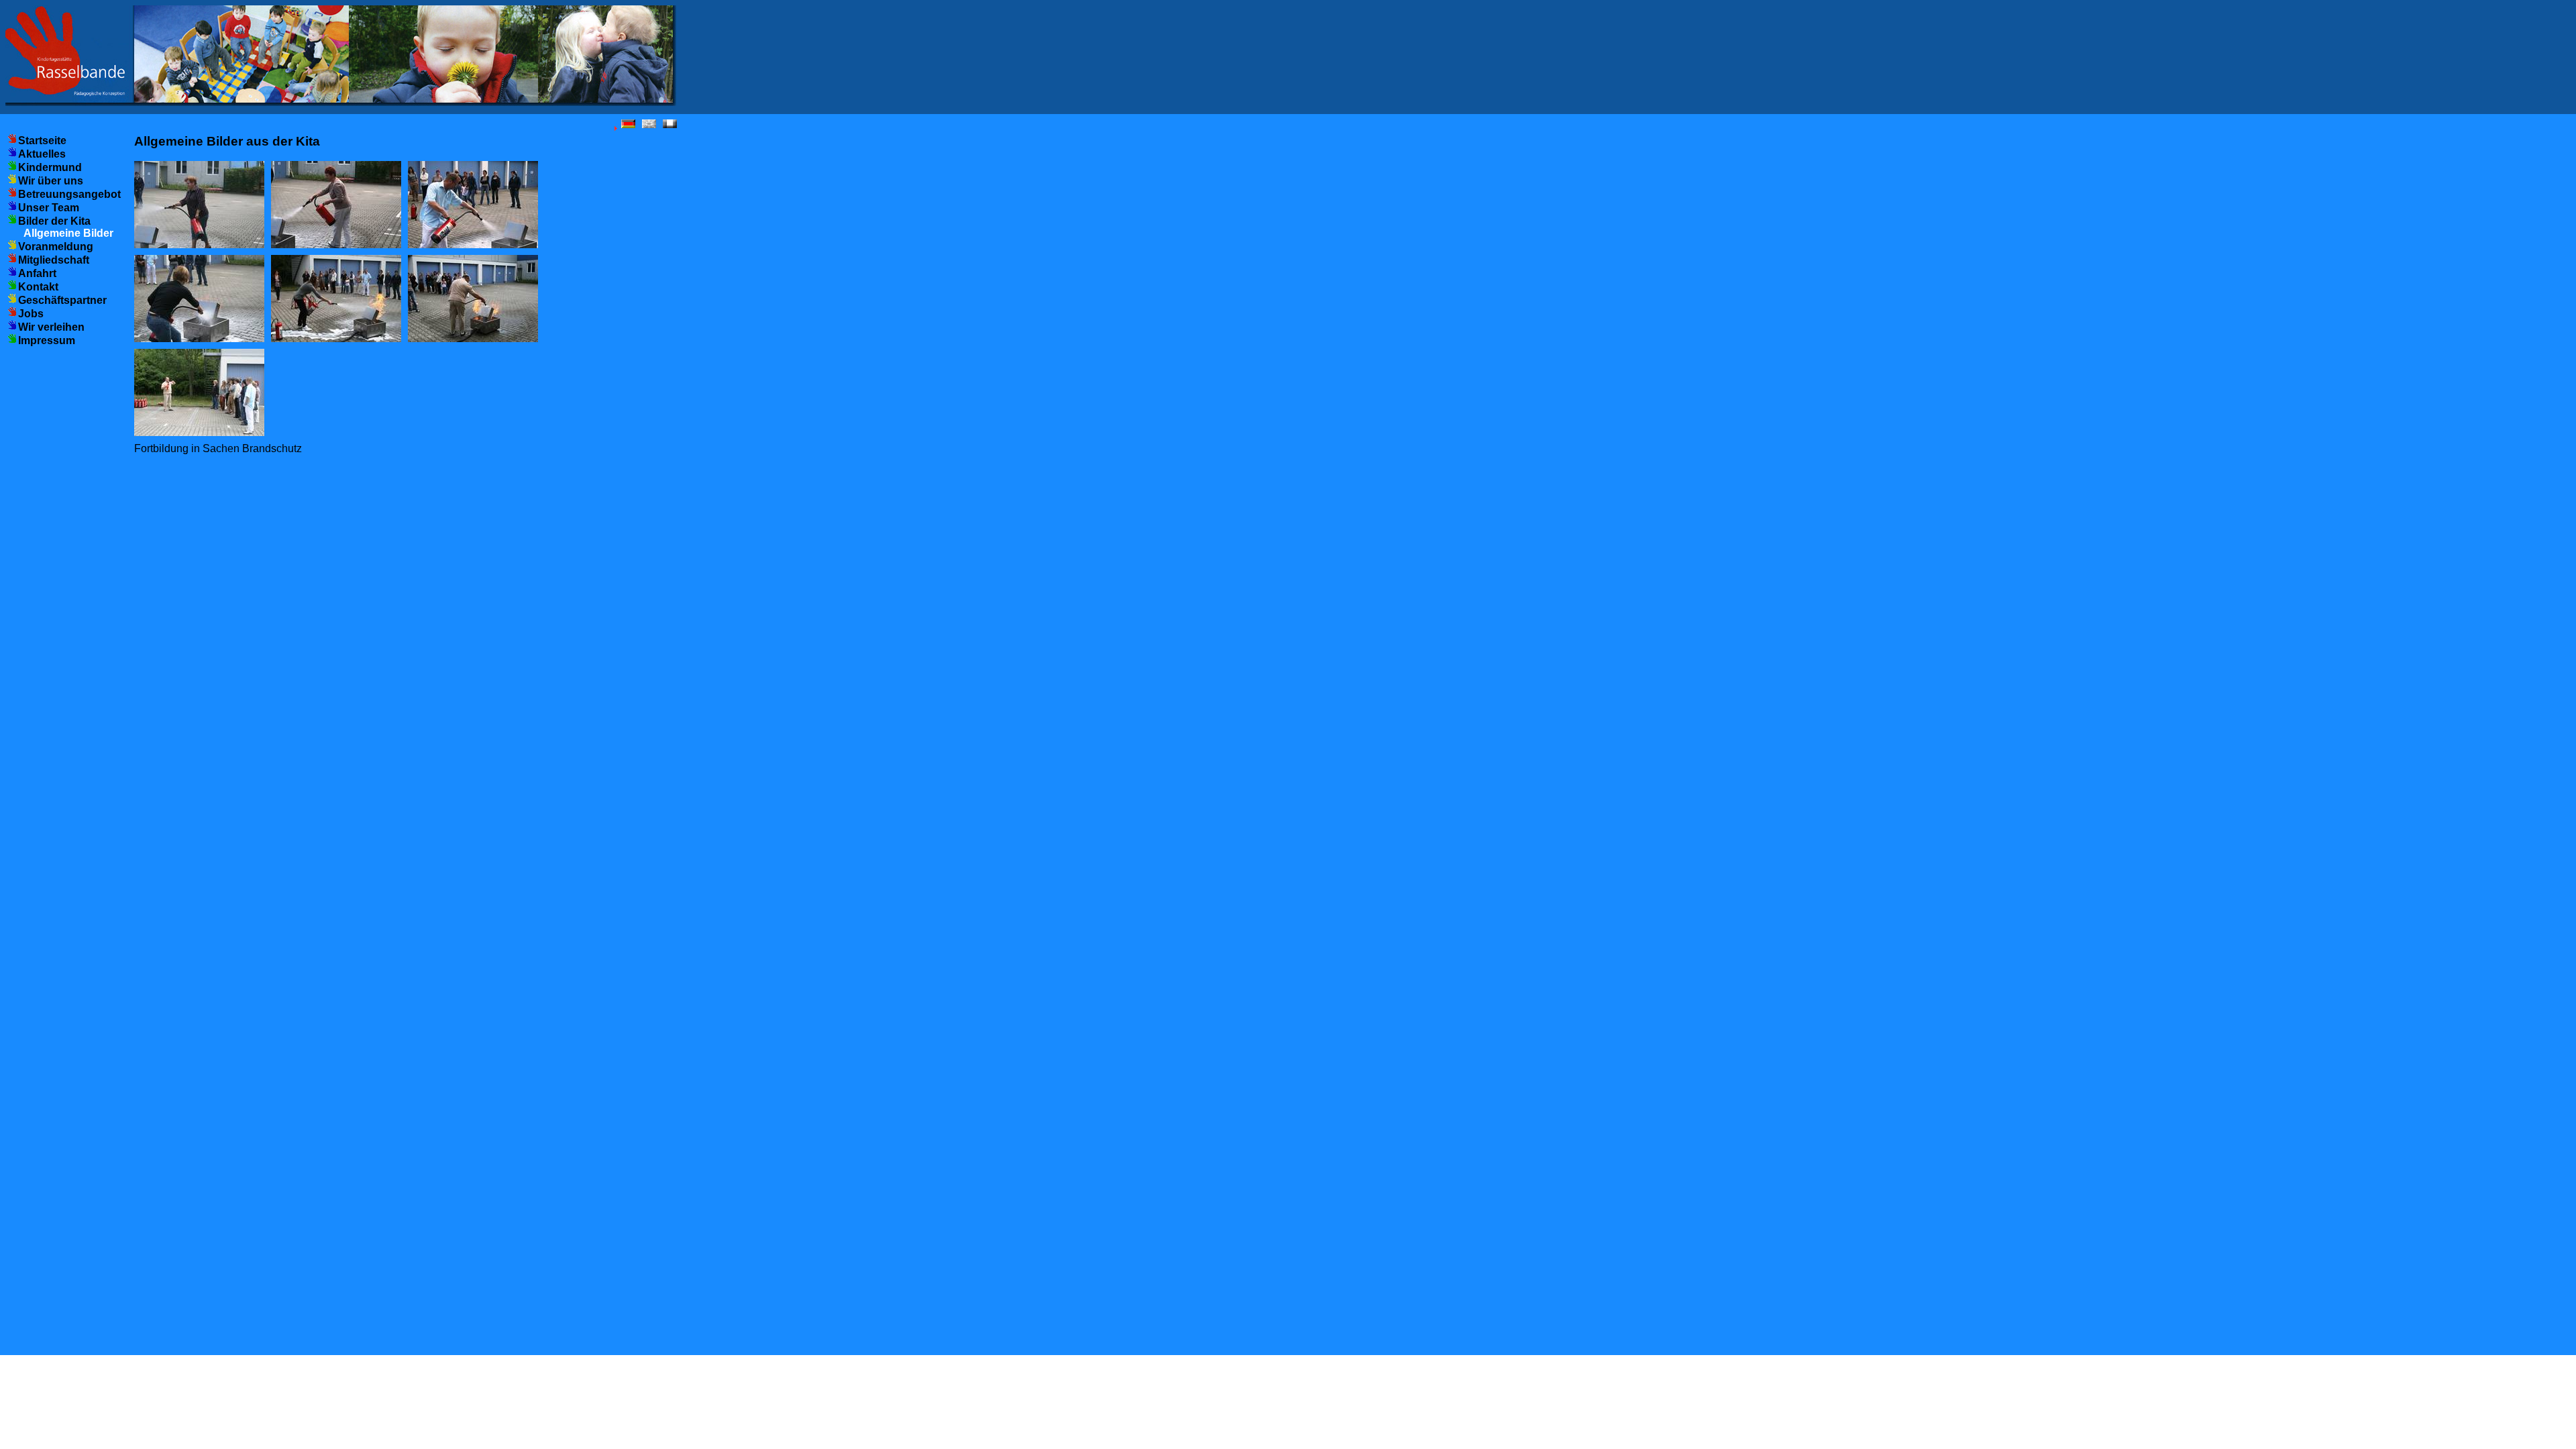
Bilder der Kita (54, 221)
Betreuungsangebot (69, 194)
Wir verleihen (51, 327)
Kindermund (50, 167)
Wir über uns (51, 181)
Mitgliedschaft (54, 260)
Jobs (31, 314)
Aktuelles (42, 154)
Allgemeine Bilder (68, 233)
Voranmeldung (56, 247)
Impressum (47, 340)
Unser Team (49, 208)
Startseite (42, 141)
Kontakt (38, 287)
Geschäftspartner (62, 300)
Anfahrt (37, 273)
